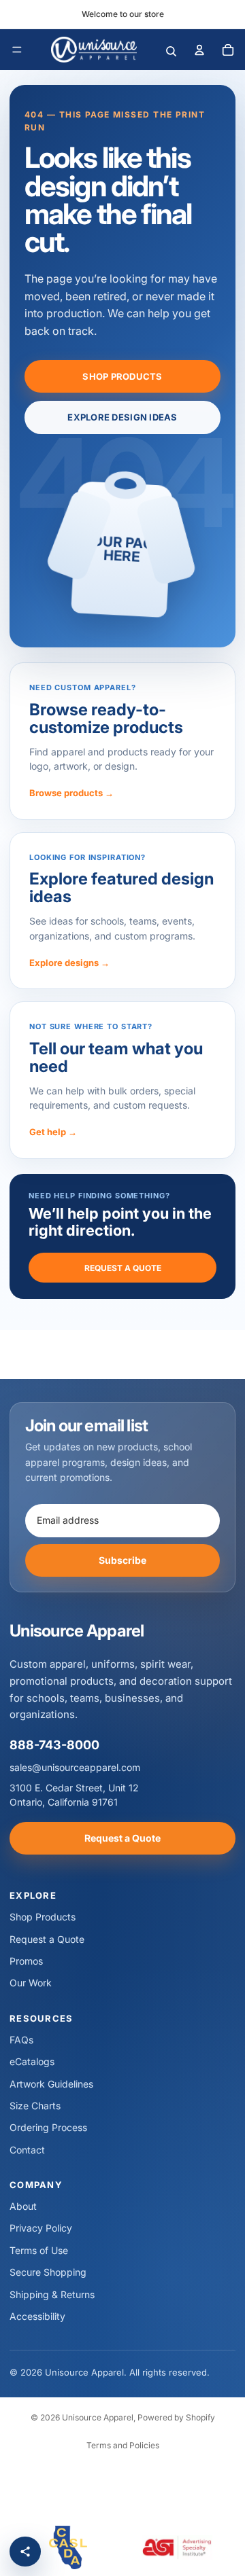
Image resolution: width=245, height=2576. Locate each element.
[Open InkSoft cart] (228, 50)
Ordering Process (48, 2127)
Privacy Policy (41, 2228)
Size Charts (35, 2106)
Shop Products (122, 376)
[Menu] (17, 50)
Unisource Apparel (98, 2417)
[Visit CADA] (68, 2547)
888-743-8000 (54, 1745)
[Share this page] (25, 2552)
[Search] (171, 50)
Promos (26, 1961)
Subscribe (122, 1560)
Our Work (31, 1983)
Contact (27, 2150)
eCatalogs (32, 2061)
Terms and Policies (123, 2445)
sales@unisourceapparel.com (75, 1767)
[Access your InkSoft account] (199, 50)
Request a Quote (123, 1268)
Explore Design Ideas (122, 417)
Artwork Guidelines (51, 2084)
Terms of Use (39, 2250)
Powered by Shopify (176, 2417)
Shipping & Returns (52, 2294)
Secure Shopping (48, 2272)
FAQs (21, 2040)
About (23, 2206)
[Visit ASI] (177, 2547)
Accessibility (37, 2316)
